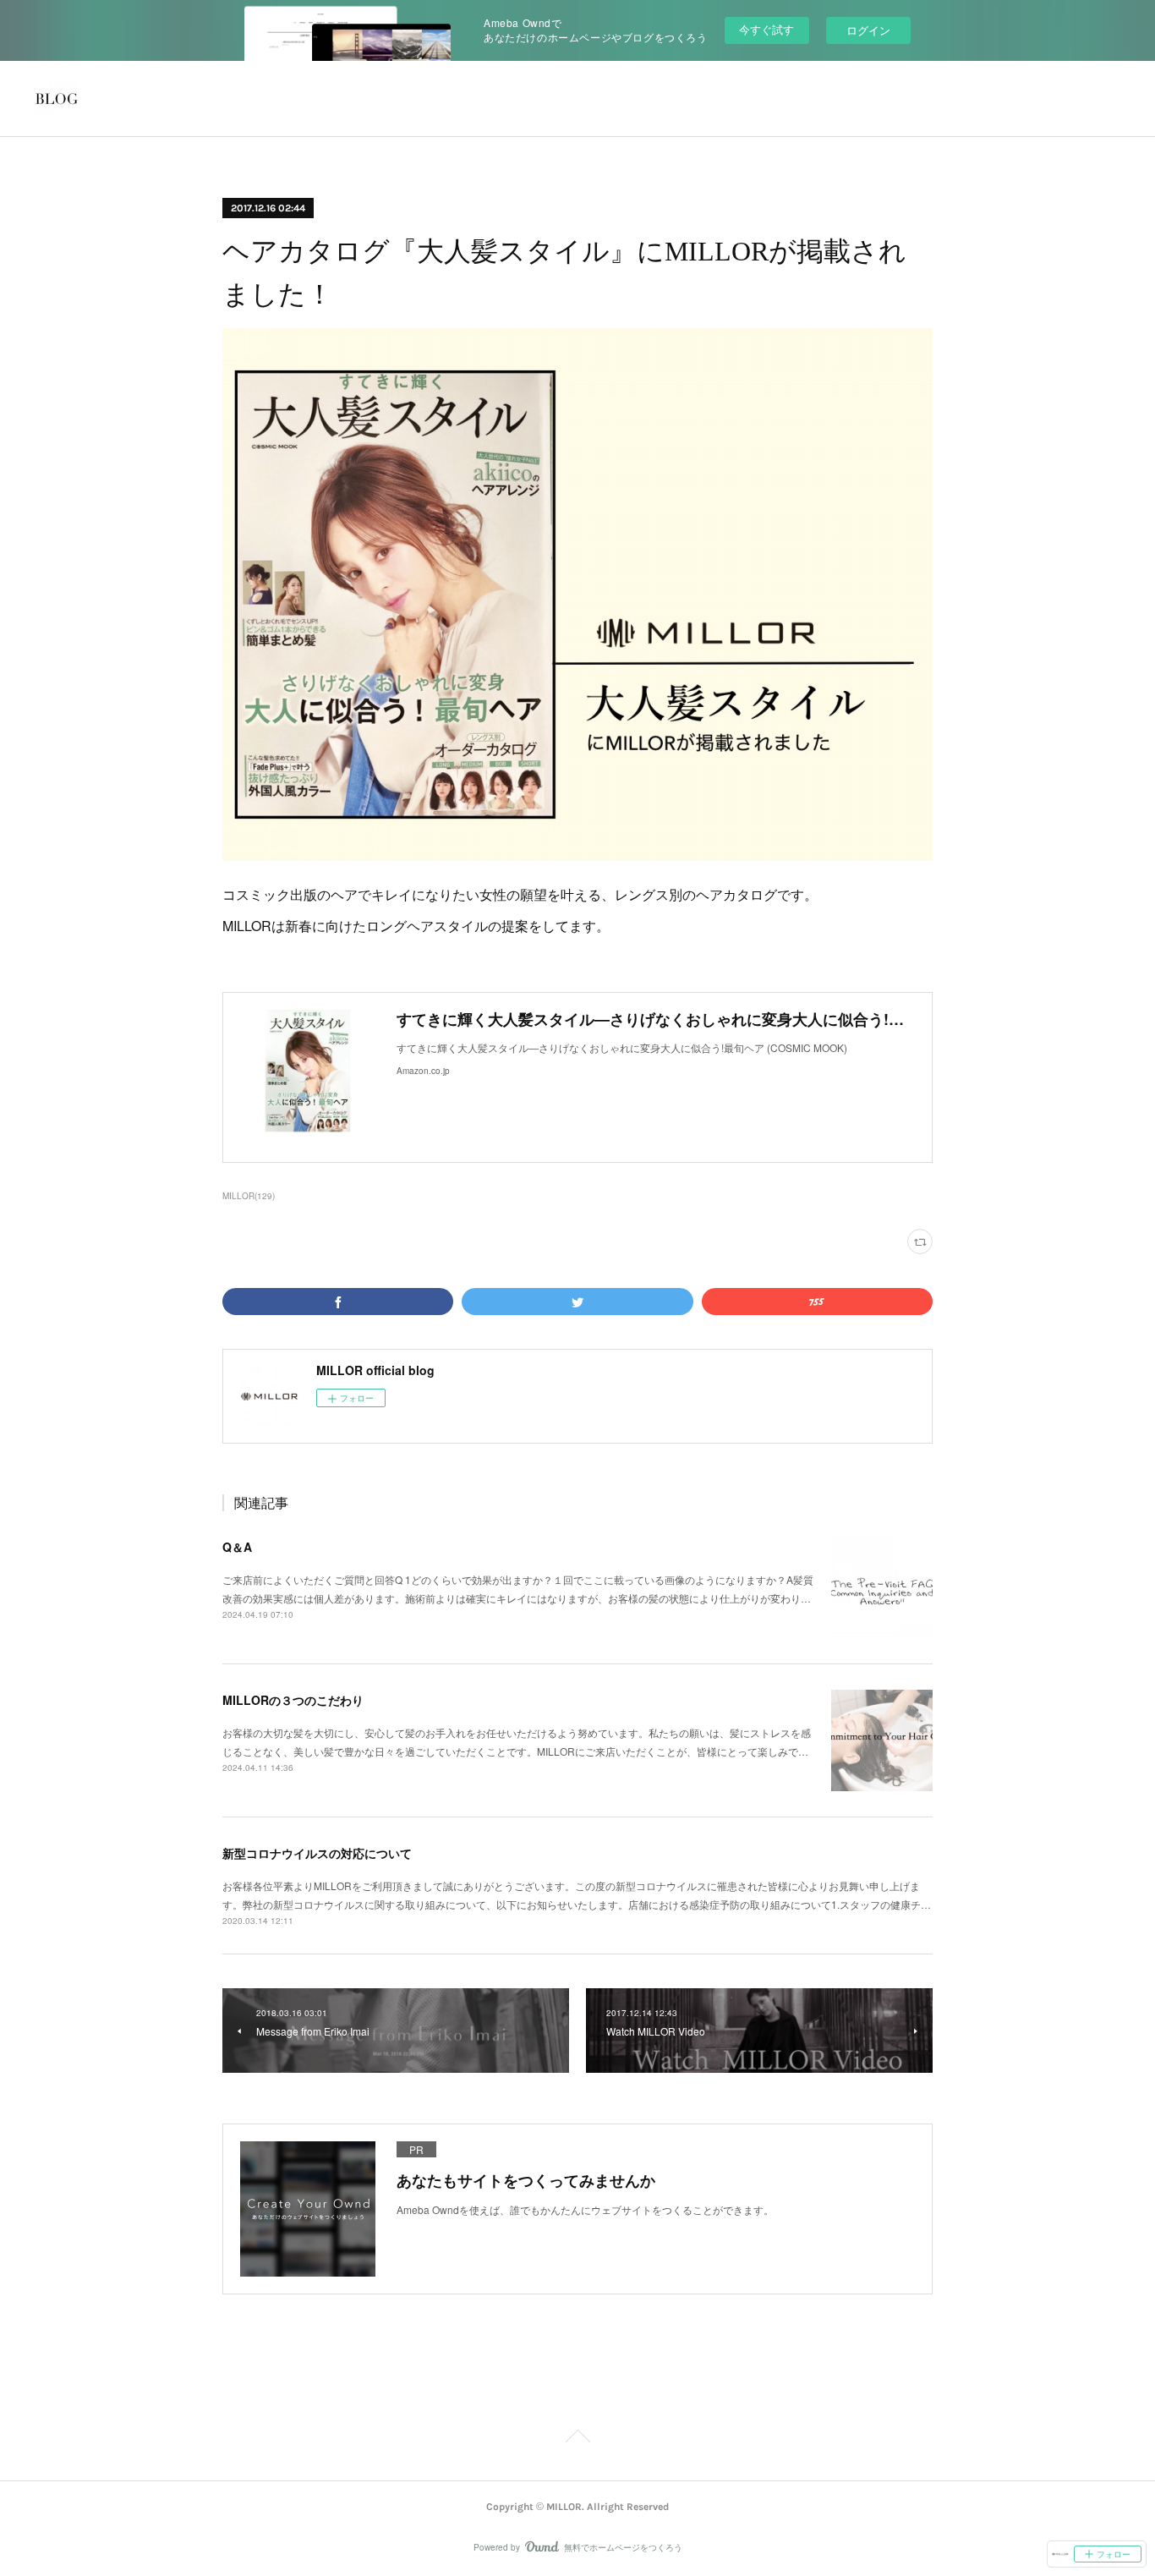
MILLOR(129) (249, 1196)
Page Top (577, 2439)
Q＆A (237, 1547)
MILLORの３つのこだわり (293, 1700)
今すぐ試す (766, 29)
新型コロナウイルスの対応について (317, 1853)
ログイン (868, 30)
